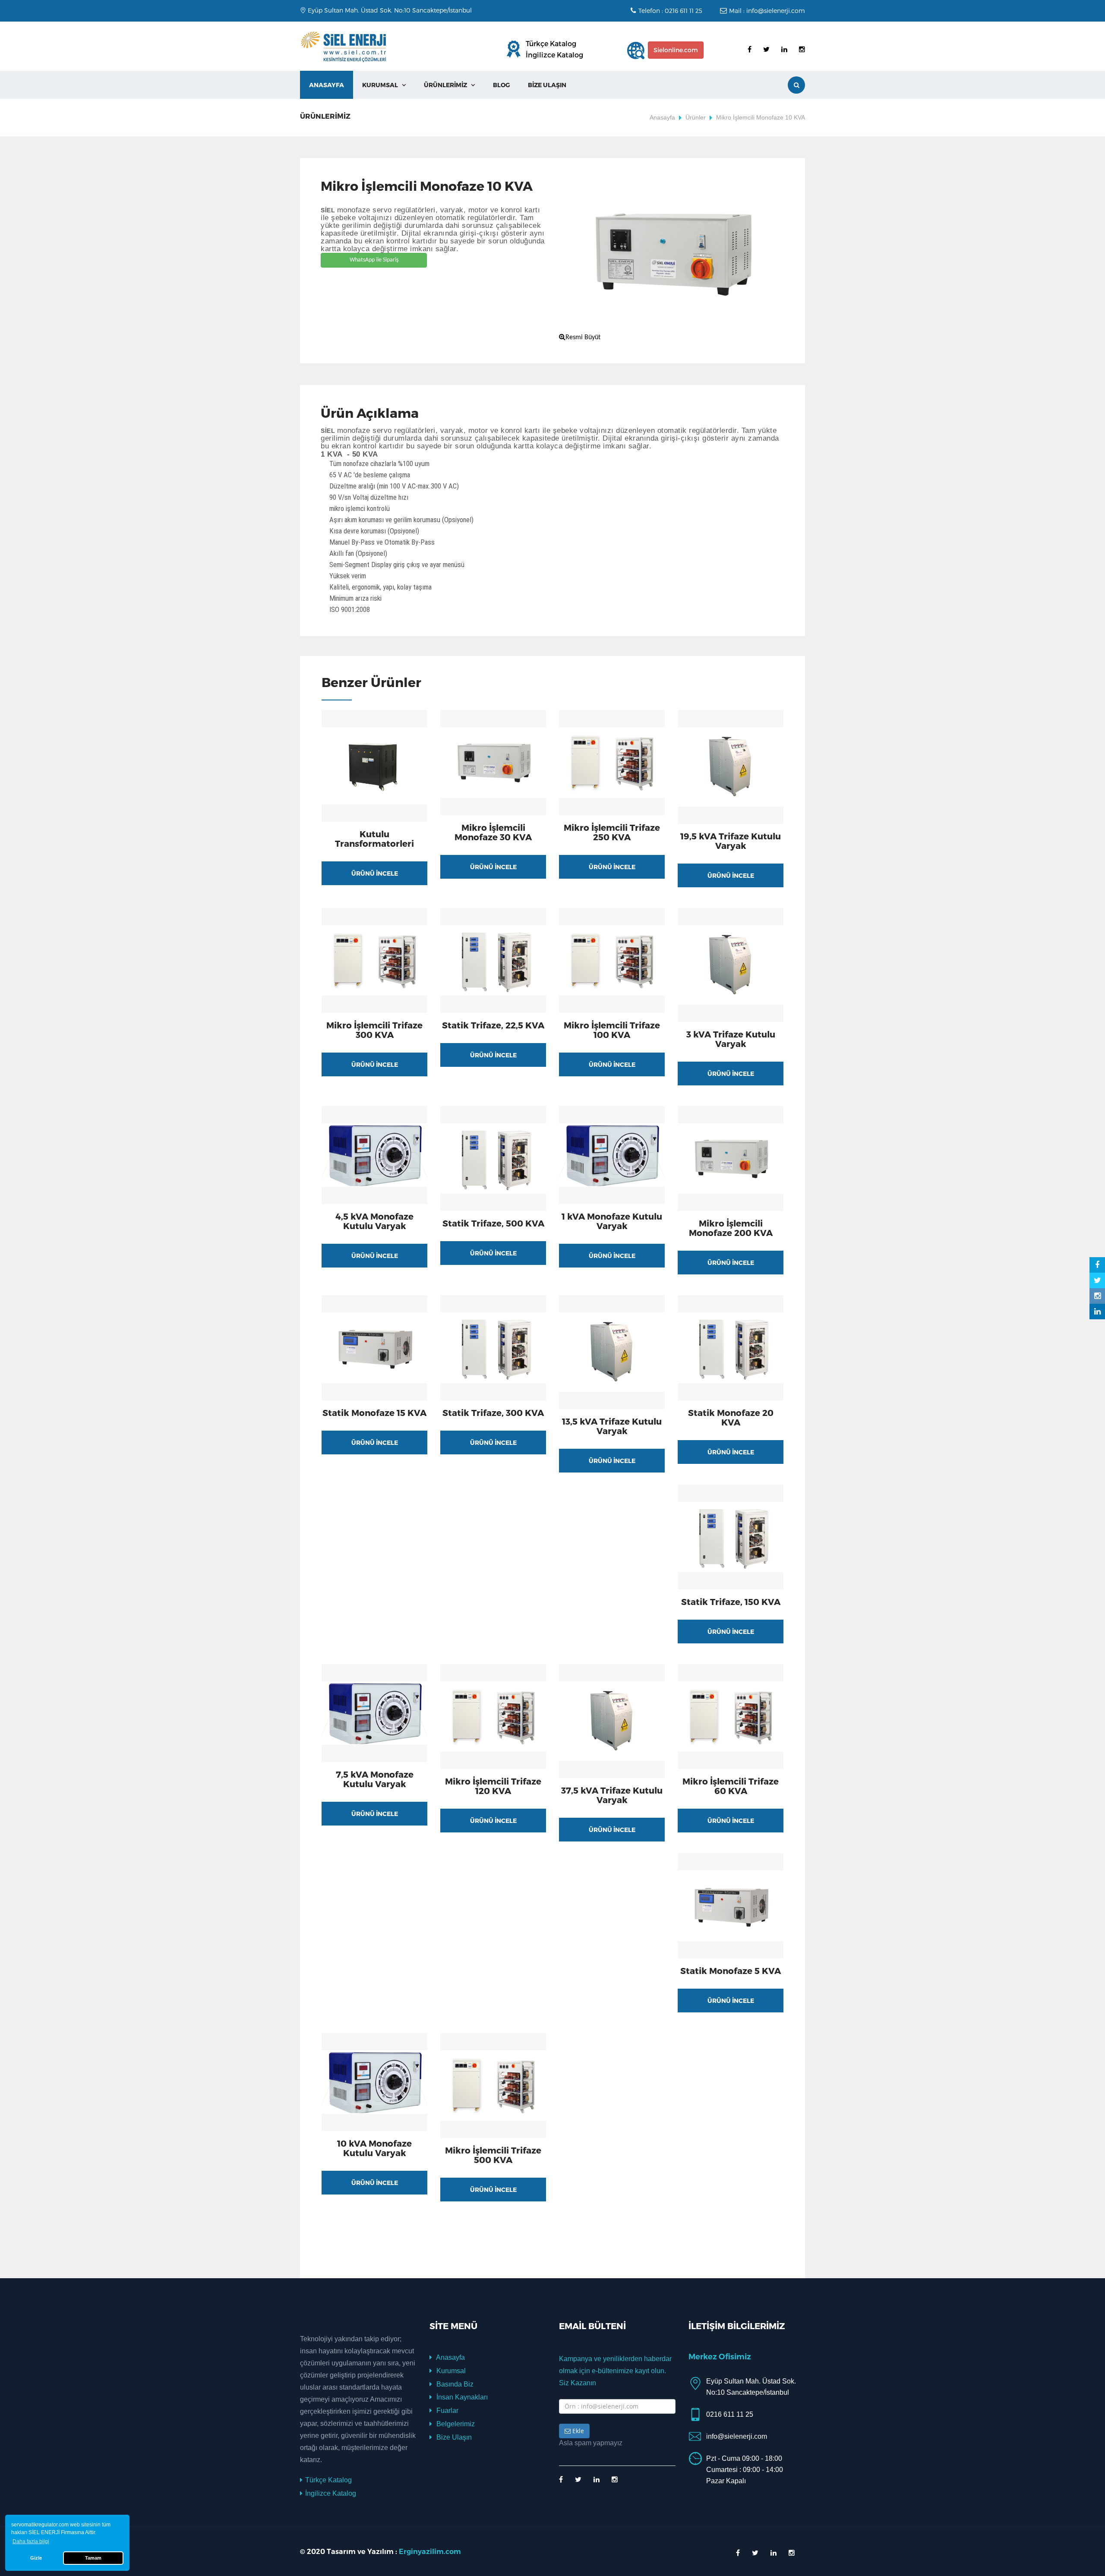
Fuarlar (447, 2410)
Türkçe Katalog (551, 43)
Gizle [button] (36, 2558)
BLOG (501, 85)
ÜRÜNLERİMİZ (449, 85)
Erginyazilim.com (430, 2552)
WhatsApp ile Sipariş (374, 260)
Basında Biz (454, 2384)
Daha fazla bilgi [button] (31, 2541)
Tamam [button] (93, 2558)
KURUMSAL (384, 85)
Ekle (577, 2431)
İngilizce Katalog (554, 55)
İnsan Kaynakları (461, 2397)
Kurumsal (450, 2371)
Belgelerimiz (455, 2424)
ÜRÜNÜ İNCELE (375, 873)
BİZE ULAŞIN (547, 85)
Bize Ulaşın (453, 2437)
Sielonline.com (676, 50)
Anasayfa (327, 85)
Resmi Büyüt (583, 337)
